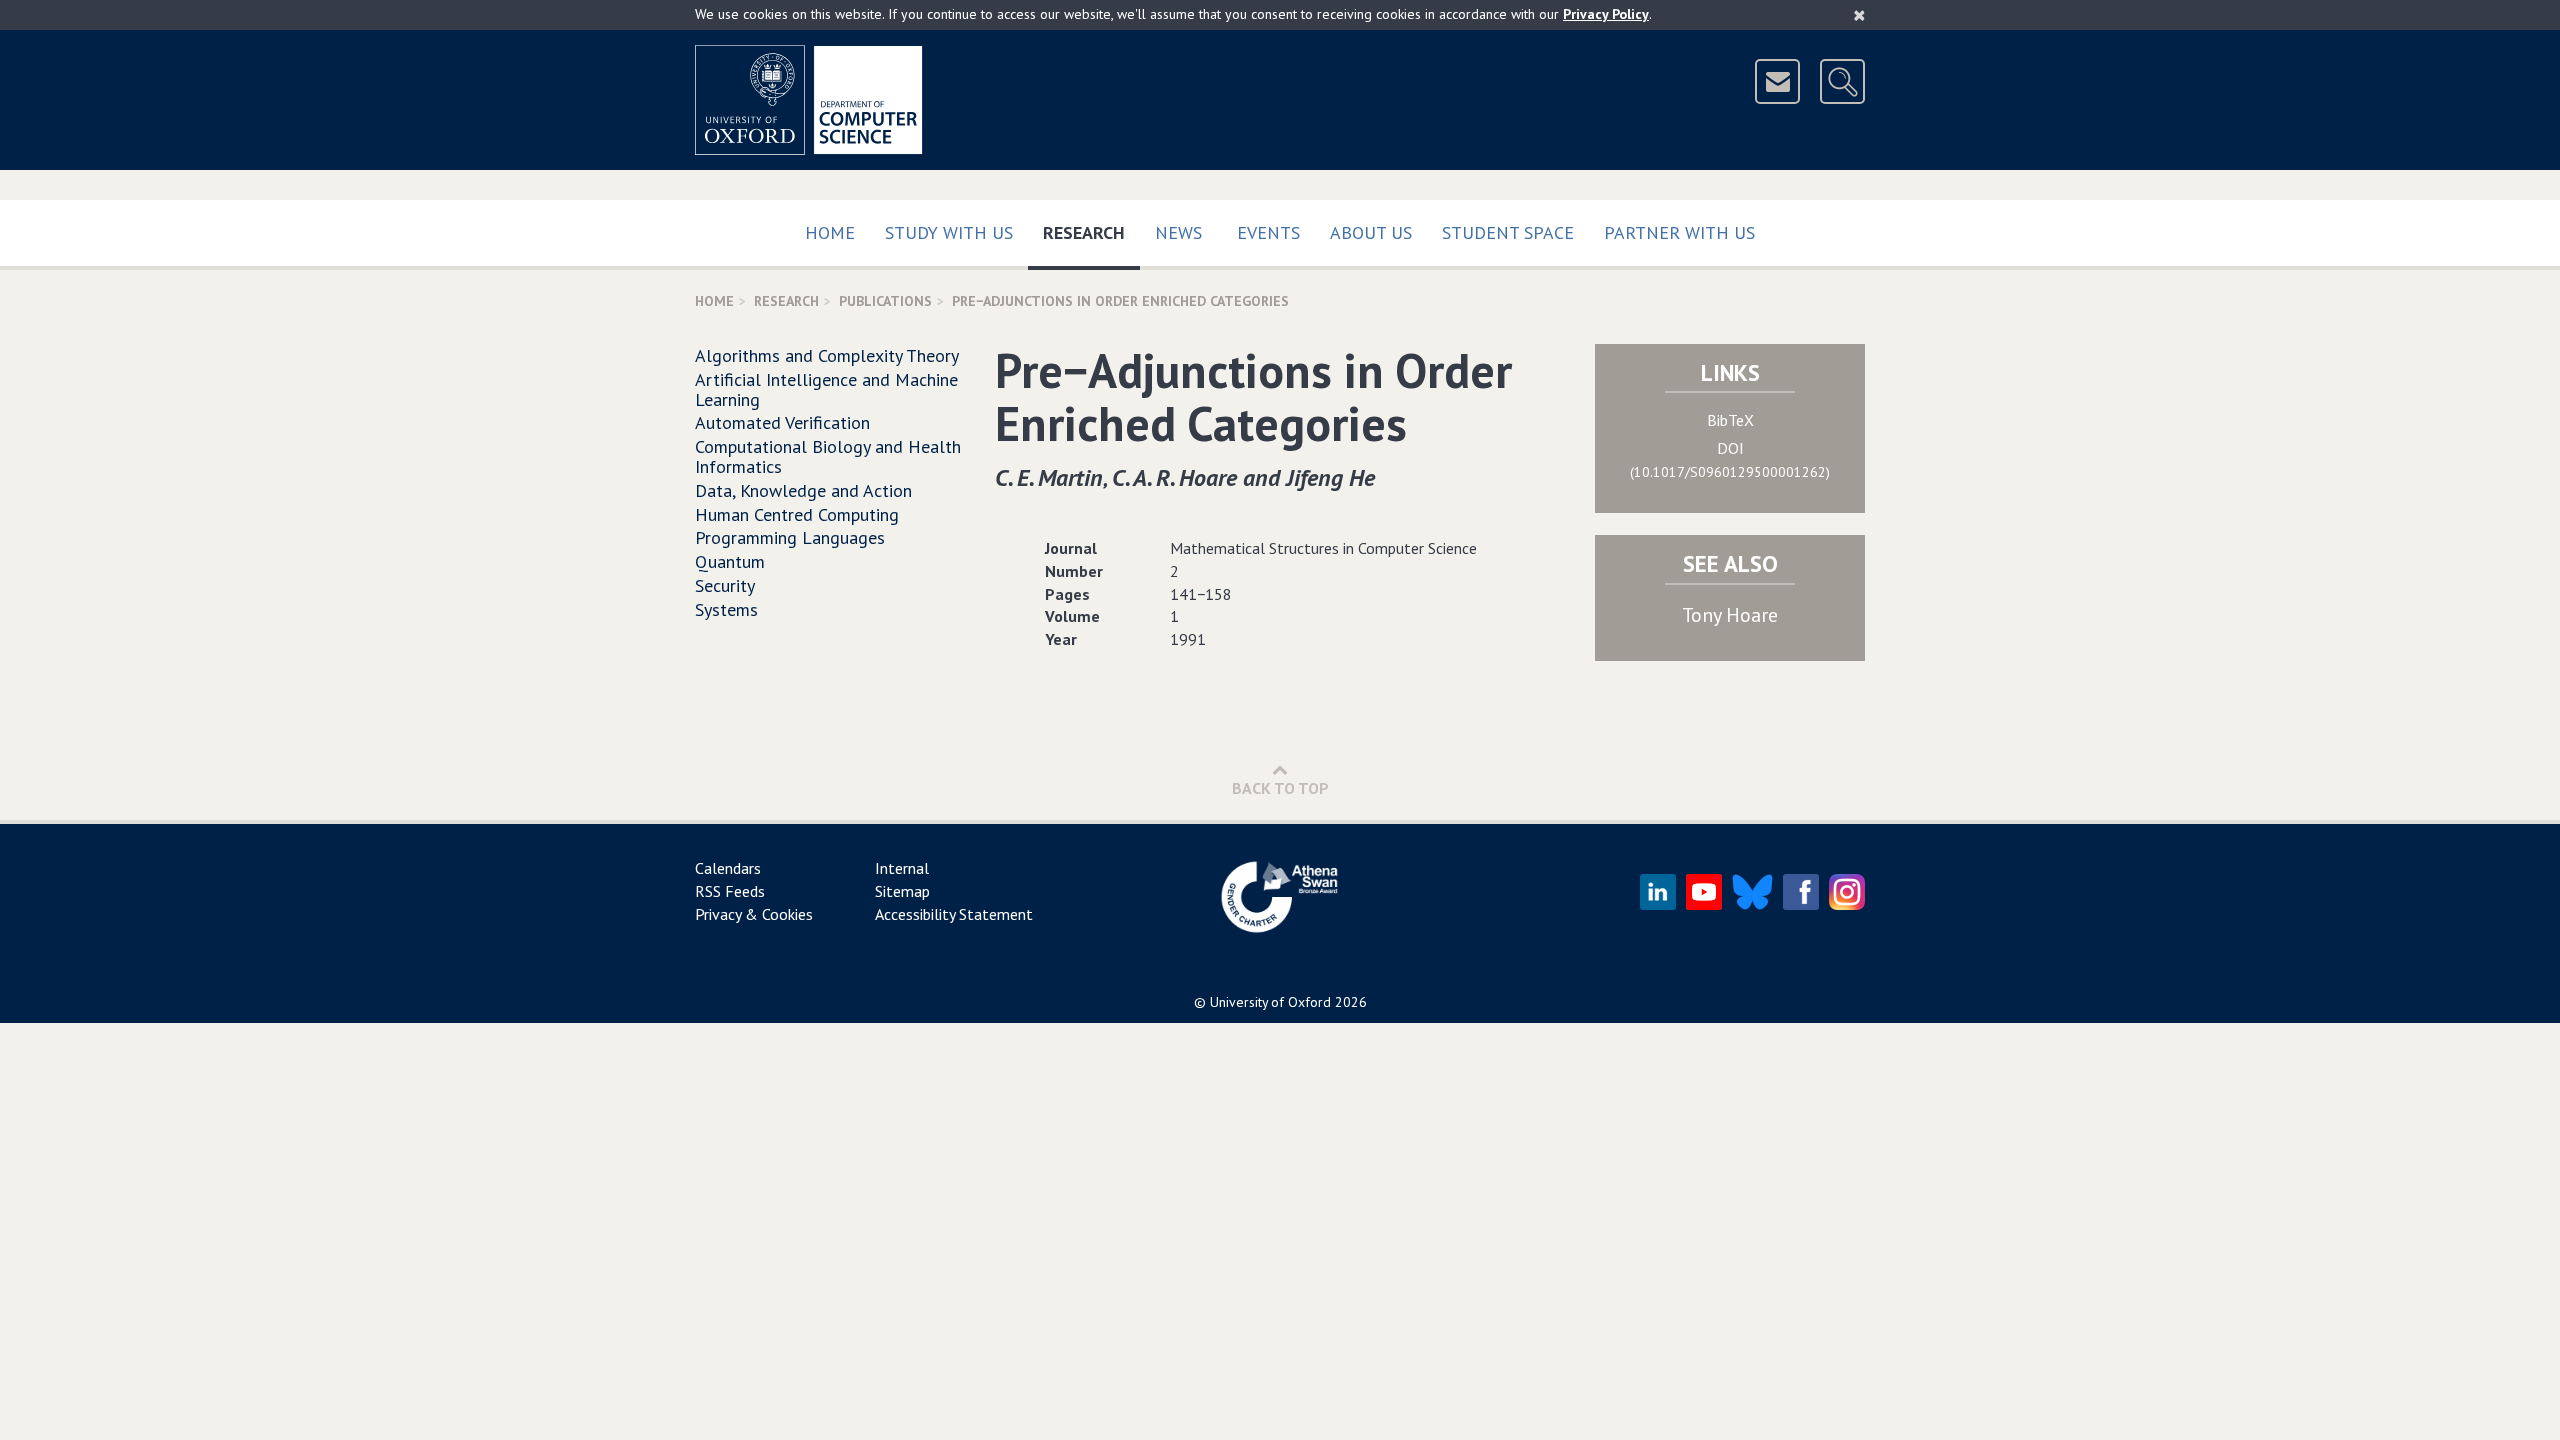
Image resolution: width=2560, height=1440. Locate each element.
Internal (902, 868)
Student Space (1508, 232)
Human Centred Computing (797, 514)
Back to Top (1280, 788)
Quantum (730, 561)
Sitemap (902, 891)
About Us (1371, 232)
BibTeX (1730, 420)
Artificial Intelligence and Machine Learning (826, 389)
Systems (726, 609)
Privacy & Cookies (754, 914)
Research (1091, 232)
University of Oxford (1270, 1002)
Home (830, 232)
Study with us (949, 232)
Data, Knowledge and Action (803, 490)
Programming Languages (790, 537)
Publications (885, 301)
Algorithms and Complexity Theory (827, 355)
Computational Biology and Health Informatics (828, 456)
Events (1268, 232)
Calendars (728, 868)
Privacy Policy (1606, 14)
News (1178, 232)
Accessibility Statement (954, 914)
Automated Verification (782, 422)
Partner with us (1679, 232)
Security (725, 585)
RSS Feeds (730, 891)
